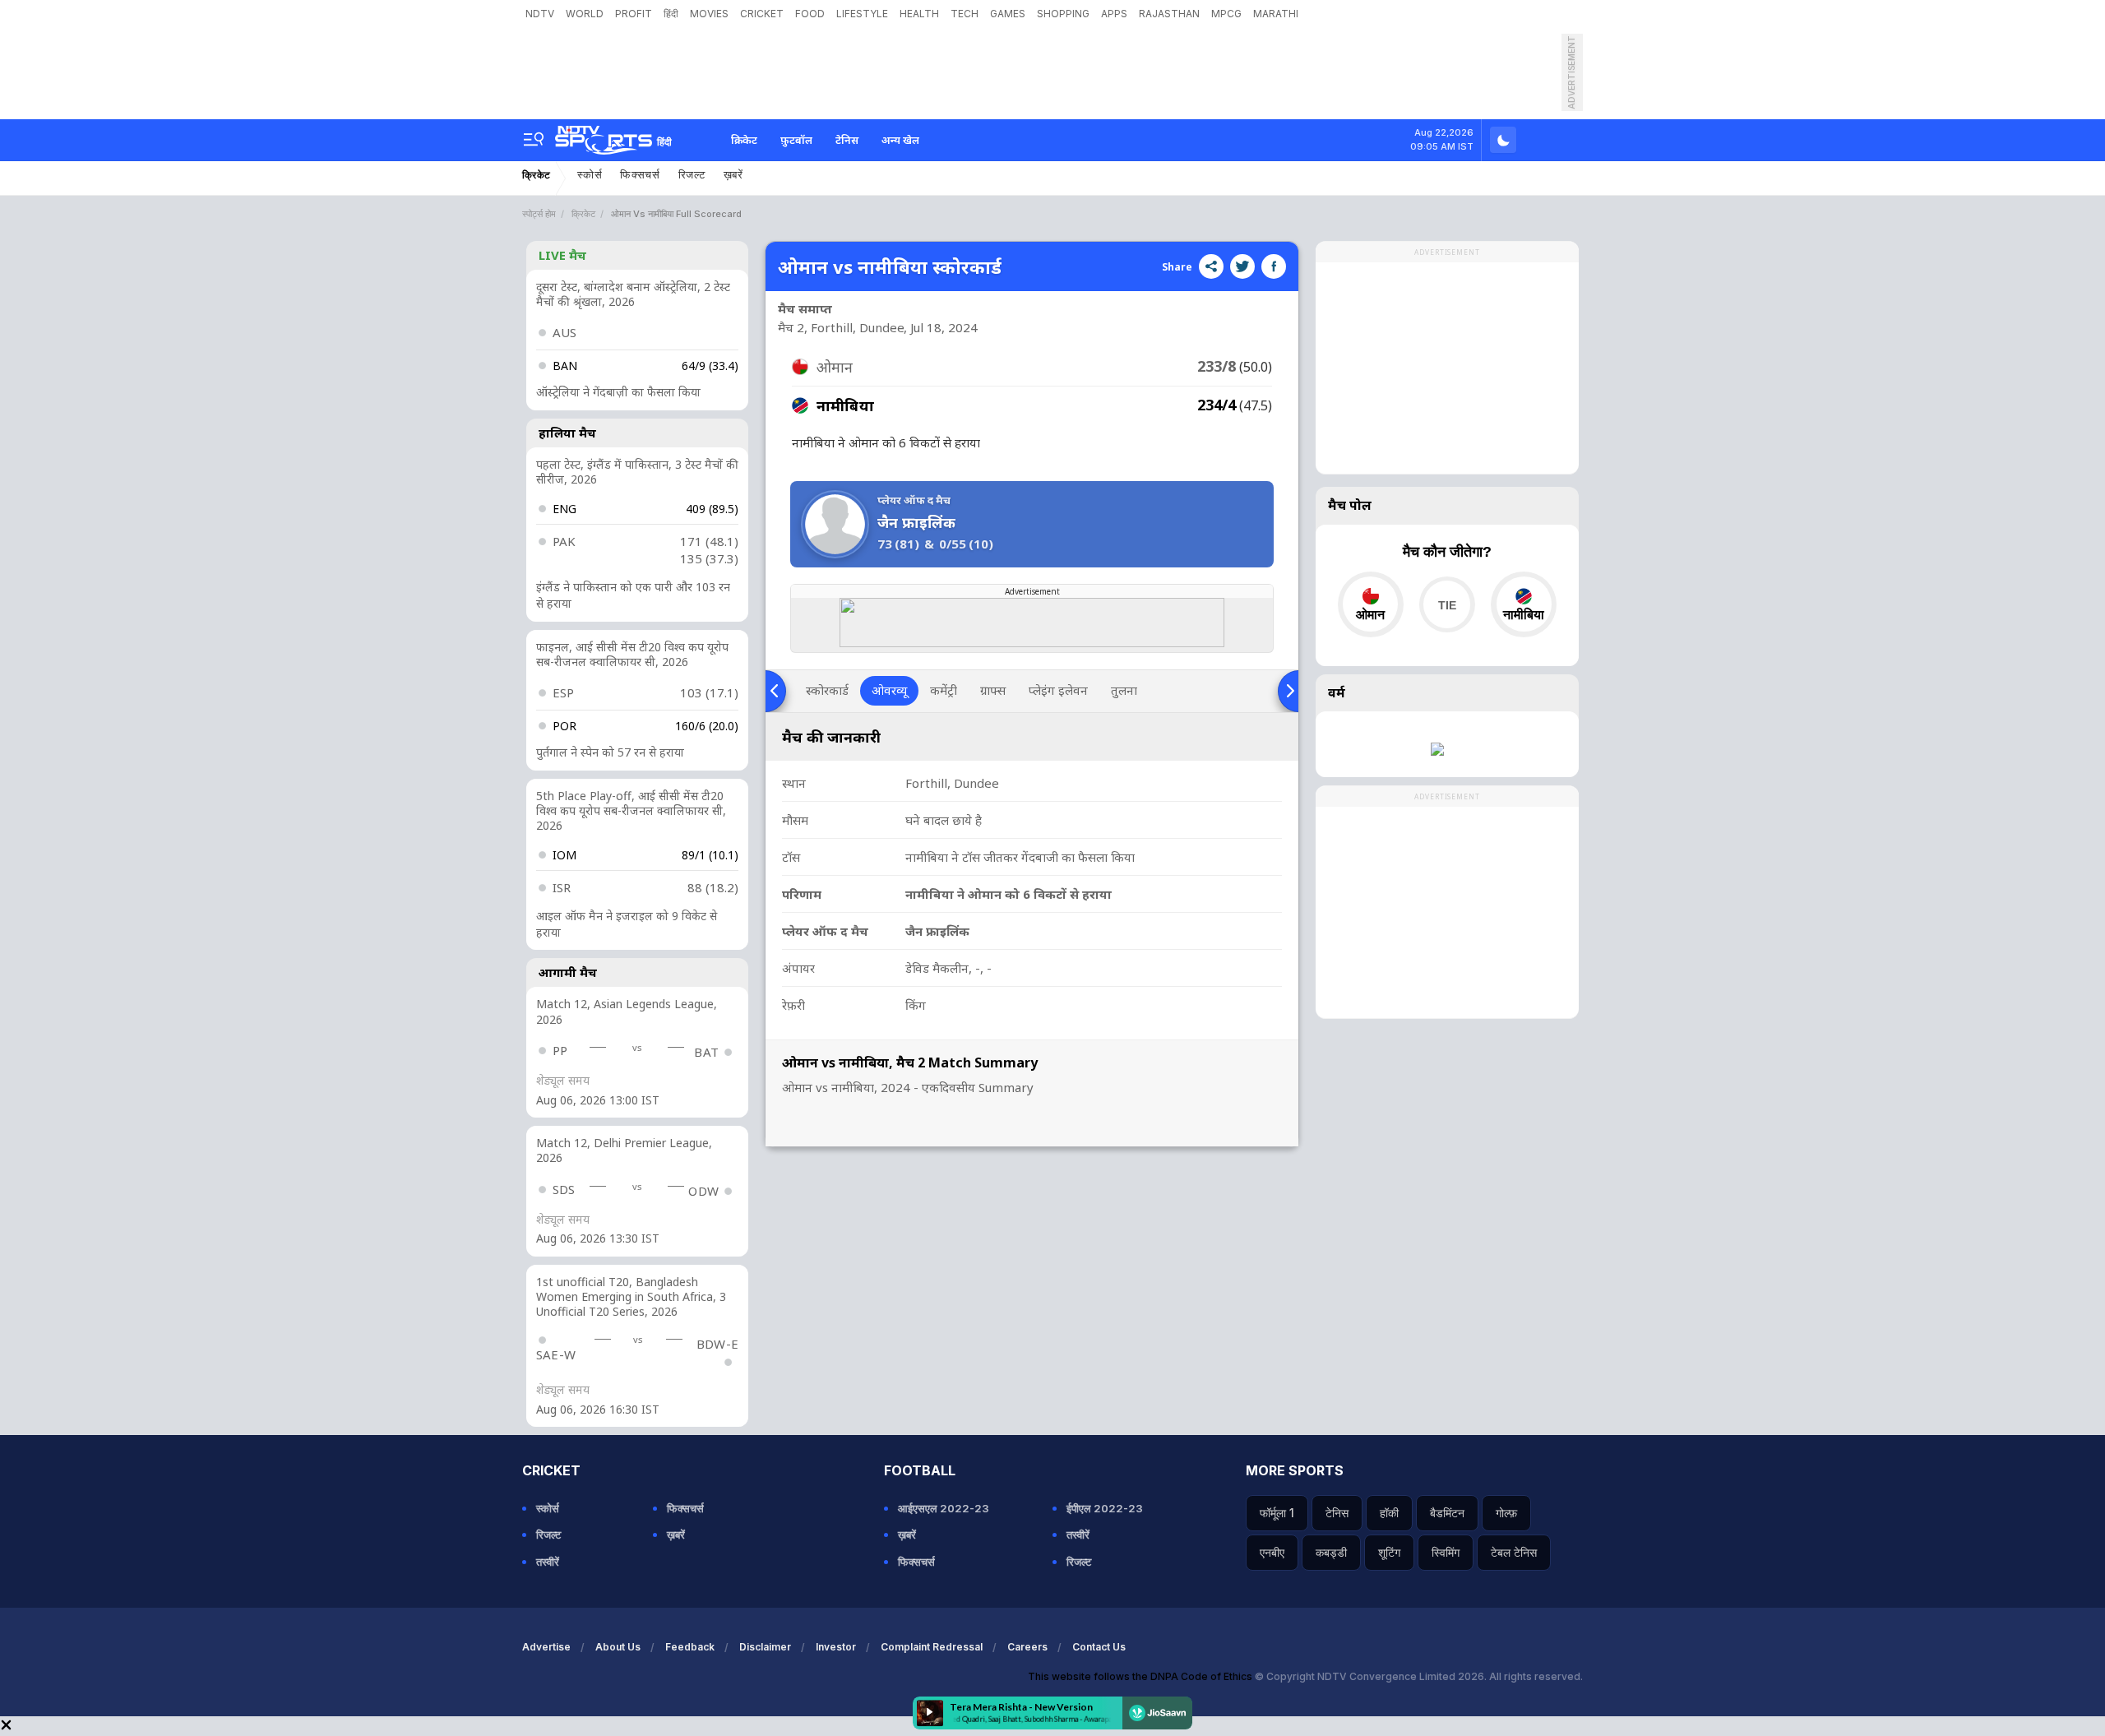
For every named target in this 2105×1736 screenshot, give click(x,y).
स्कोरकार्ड (827, 690)
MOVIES (709, 14)
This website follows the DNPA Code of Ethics (1141, 1676)
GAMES (1008, 14)
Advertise (546, 1647)
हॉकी (1389, 1513)
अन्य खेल (900, 140)
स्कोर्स (590, 175)
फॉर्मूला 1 (1277, 1513)
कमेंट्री (944, 690)
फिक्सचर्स (640, 175)
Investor (836, 1647)
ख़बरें (733, 175)
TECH (965, 14)
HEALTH (919, 14)
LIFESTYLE (862, 14)
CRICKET (762, 14)
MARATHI (1276, 14)
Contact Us (1099, 1647)
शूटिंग (1389, 1552)
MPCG (1226, 14)
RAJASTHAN (1169, 14)
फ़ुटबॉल (796, 140)
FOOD (810, 14)
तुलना (1124, 690)
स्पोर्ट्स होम (539, 214)
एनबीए (1272, 1552)
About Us (618, 1647)
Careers (1027, 1647)
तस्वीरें (548, 1562)
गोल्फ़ (1506, 1513)
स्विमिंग (1446, 1552)
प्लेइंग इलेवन (1058, 690)
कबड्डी (1331, 1552)
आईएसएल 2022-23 (944, 1508)
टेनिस (847, 140)
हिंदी (671, 14)
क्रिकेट (744, 140)
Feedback (690, 1647)
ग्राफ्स (993, 690)
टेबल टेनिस (1514, 1552)
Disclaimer (765, 1647)
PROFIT (634, 14)
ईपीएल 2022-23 (1105, 1508)
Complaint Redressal (932, 1647)
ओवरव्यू (889, 690)
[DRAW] (1447, 604)
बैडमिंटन (1447, 1513)
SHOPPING (1063, 14)
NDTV (540, 14)
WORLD (585, 14)
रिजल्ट (692, 175)
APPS (1114, 14)
